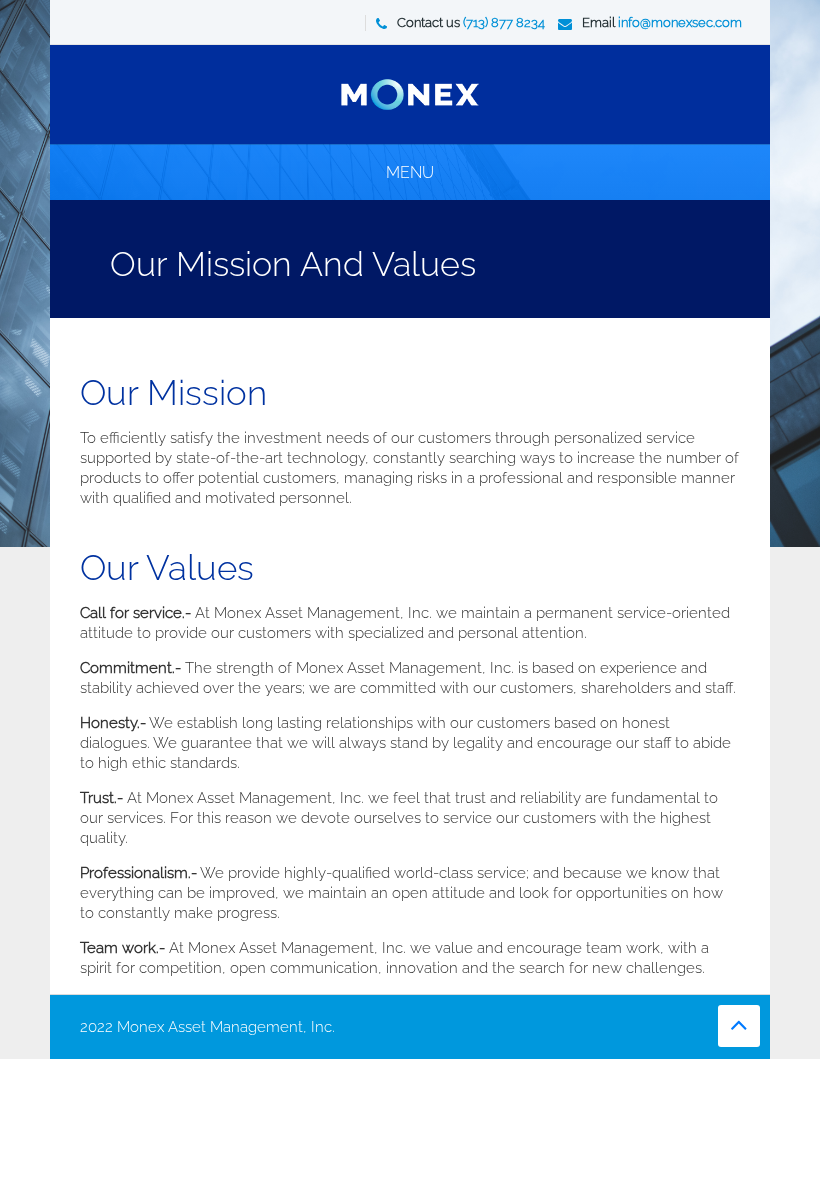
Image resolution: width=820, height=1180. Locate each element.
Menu (410, 172)
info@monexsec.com (680, 22)
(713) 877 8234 (504, 22)
